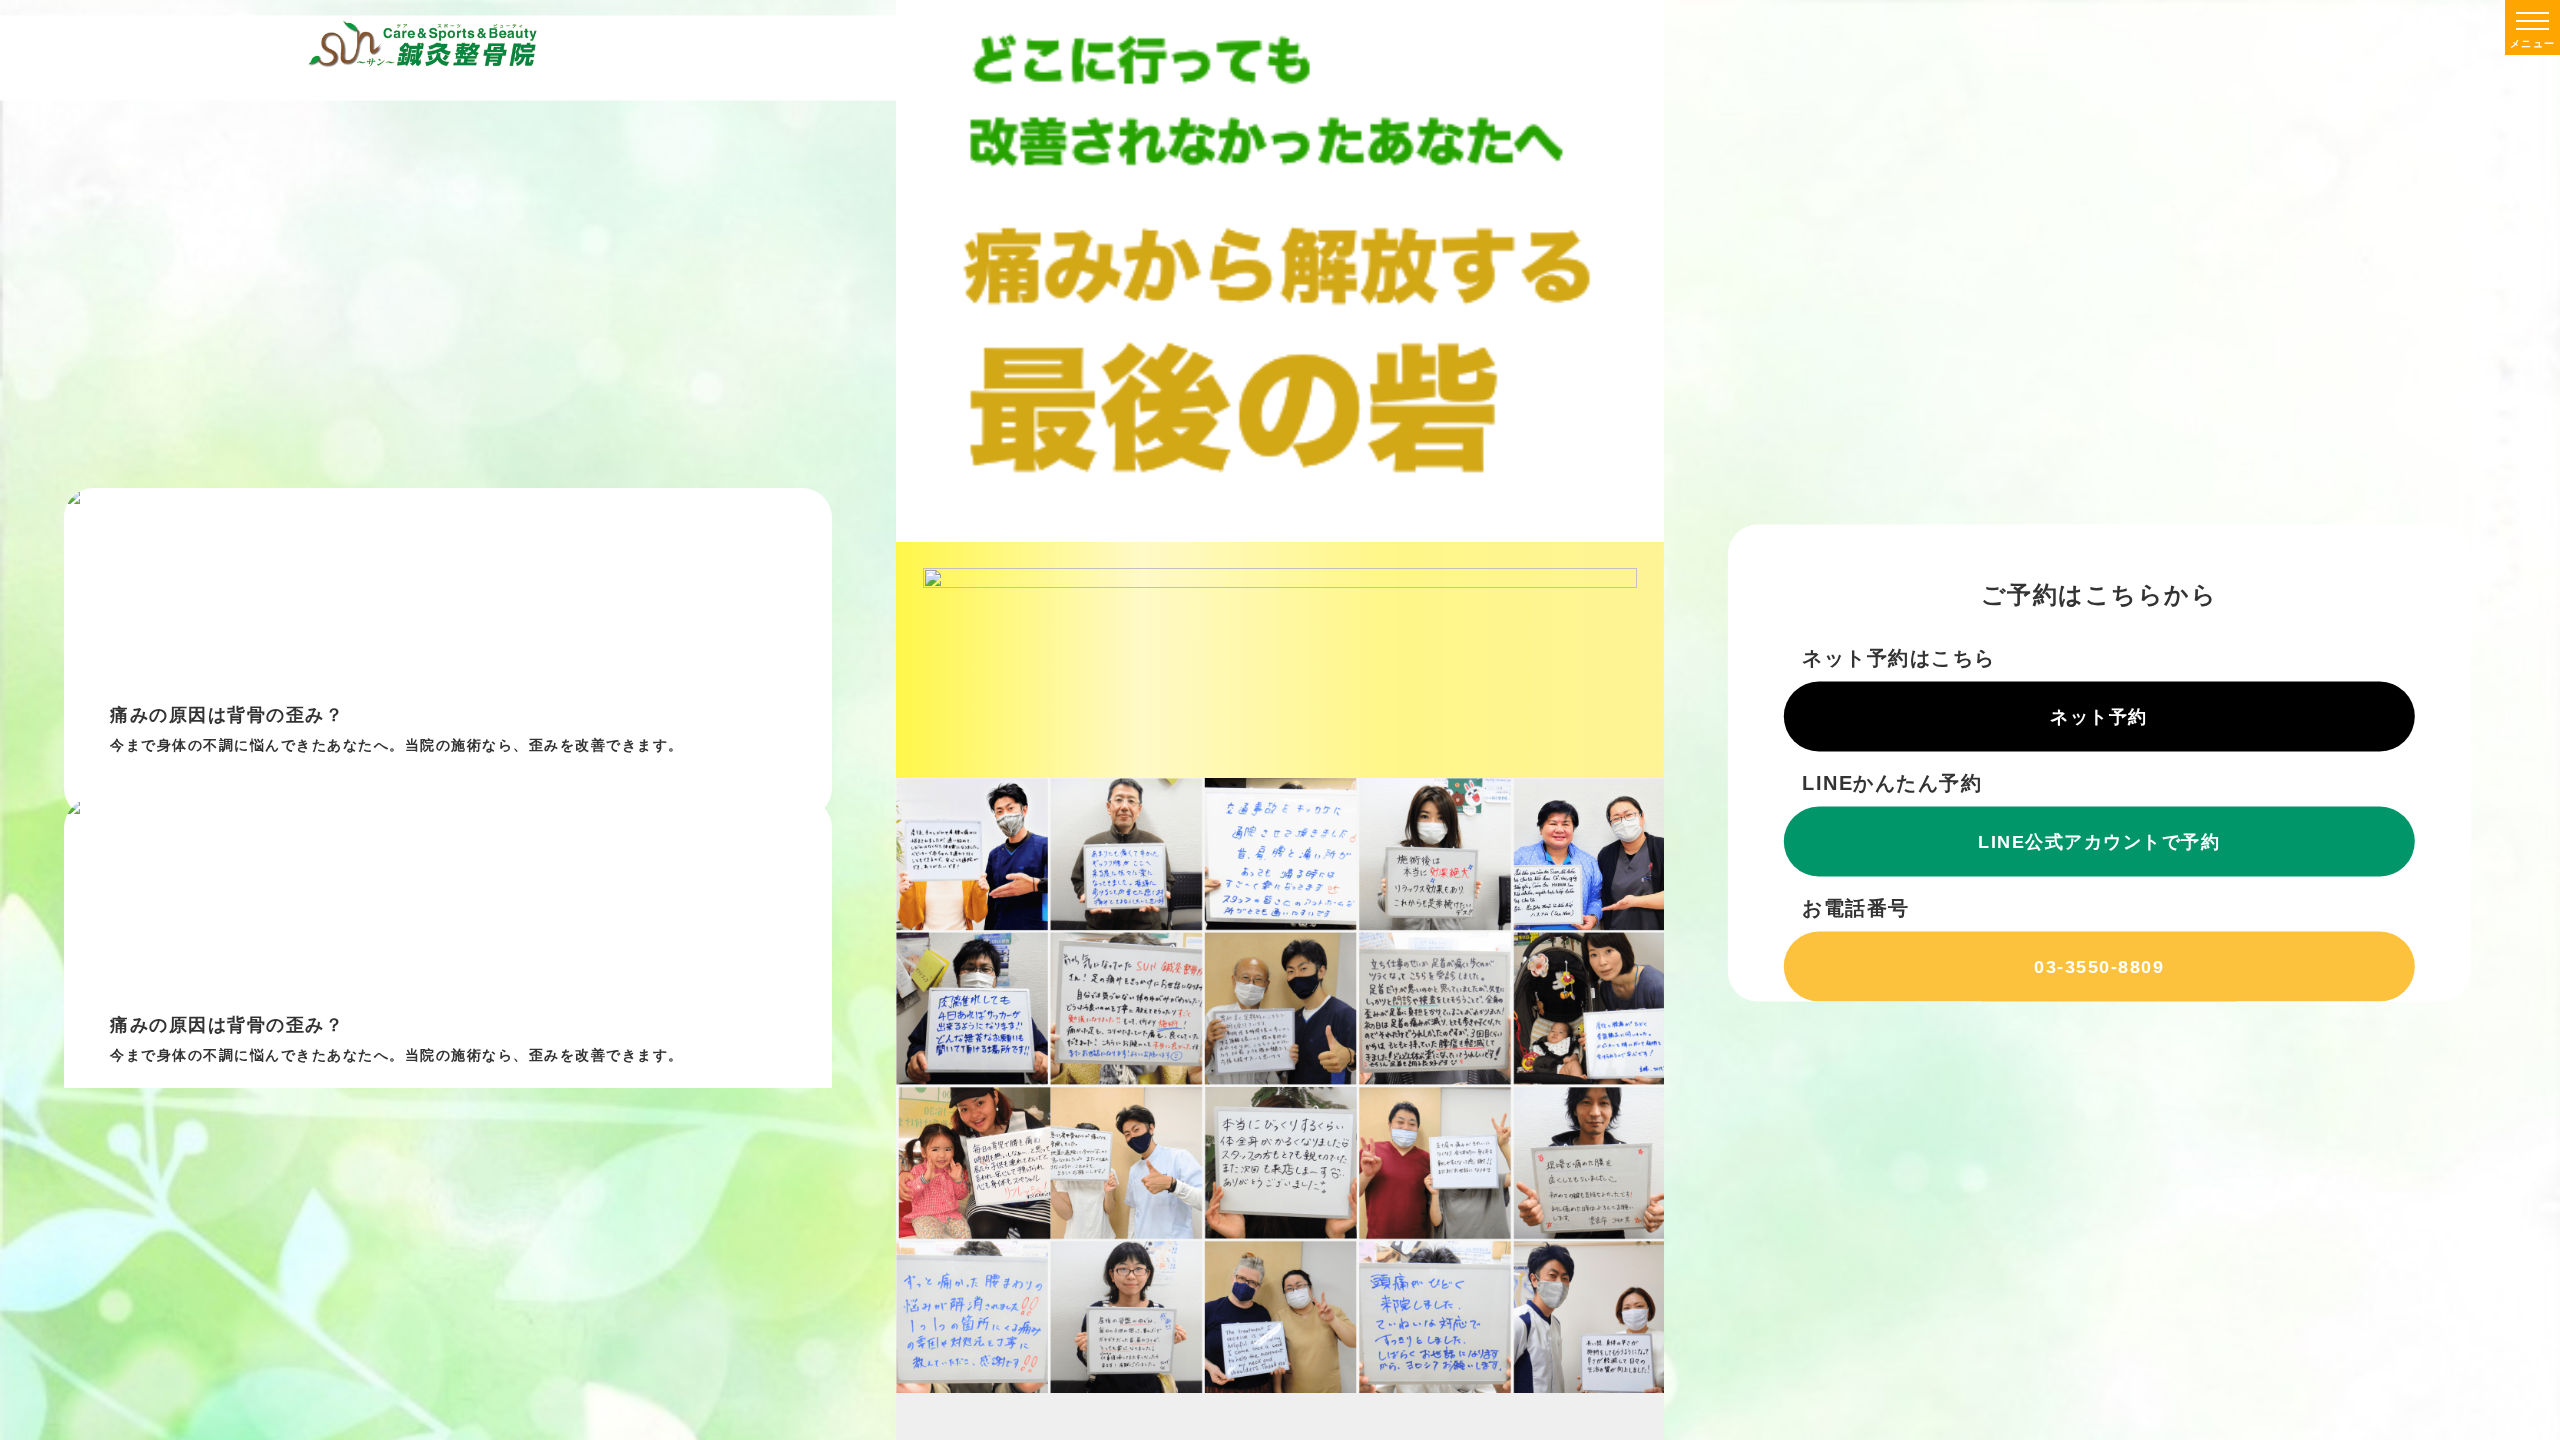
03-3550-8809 (2099, 966)
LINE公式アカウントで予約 (2099, 842)
